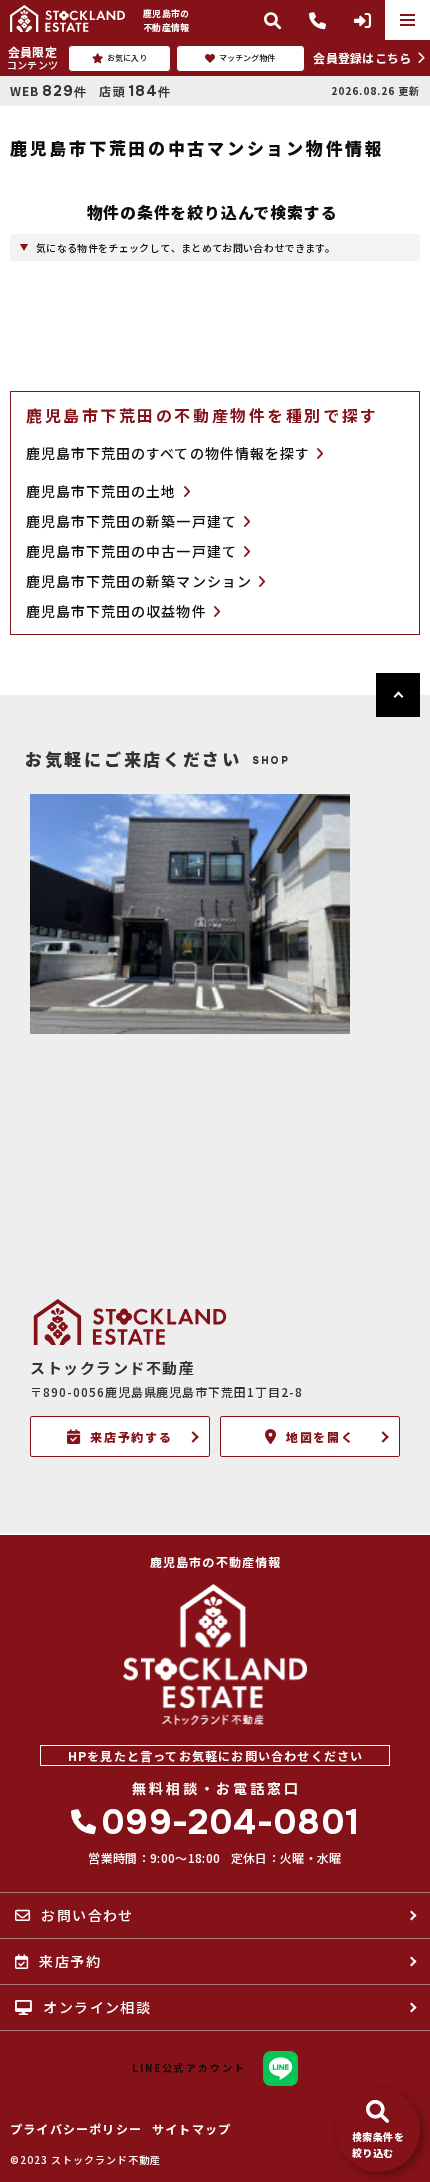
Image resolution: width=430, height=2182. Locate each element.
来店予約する (132, 1436)
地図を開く (321, 1436)
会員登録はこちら (362, 57)
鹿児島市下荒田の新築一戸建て (131, 521)
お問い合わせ (87, 1915)
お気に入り (127, 57)
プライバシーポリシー (76, 2129)
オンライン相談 (97, 2007)
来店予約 (70, 1961)
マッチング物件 (247, 57)
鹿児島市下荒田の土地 (101, 491)
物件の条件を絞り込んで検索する (212, 212)
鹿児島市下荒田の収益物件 (116, 611)
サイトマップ (191, 2129)
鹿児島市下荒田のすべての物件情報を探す (168, 453)
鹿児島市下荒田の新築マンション (139, 581)
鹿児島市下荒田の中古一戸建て (131, 551)
